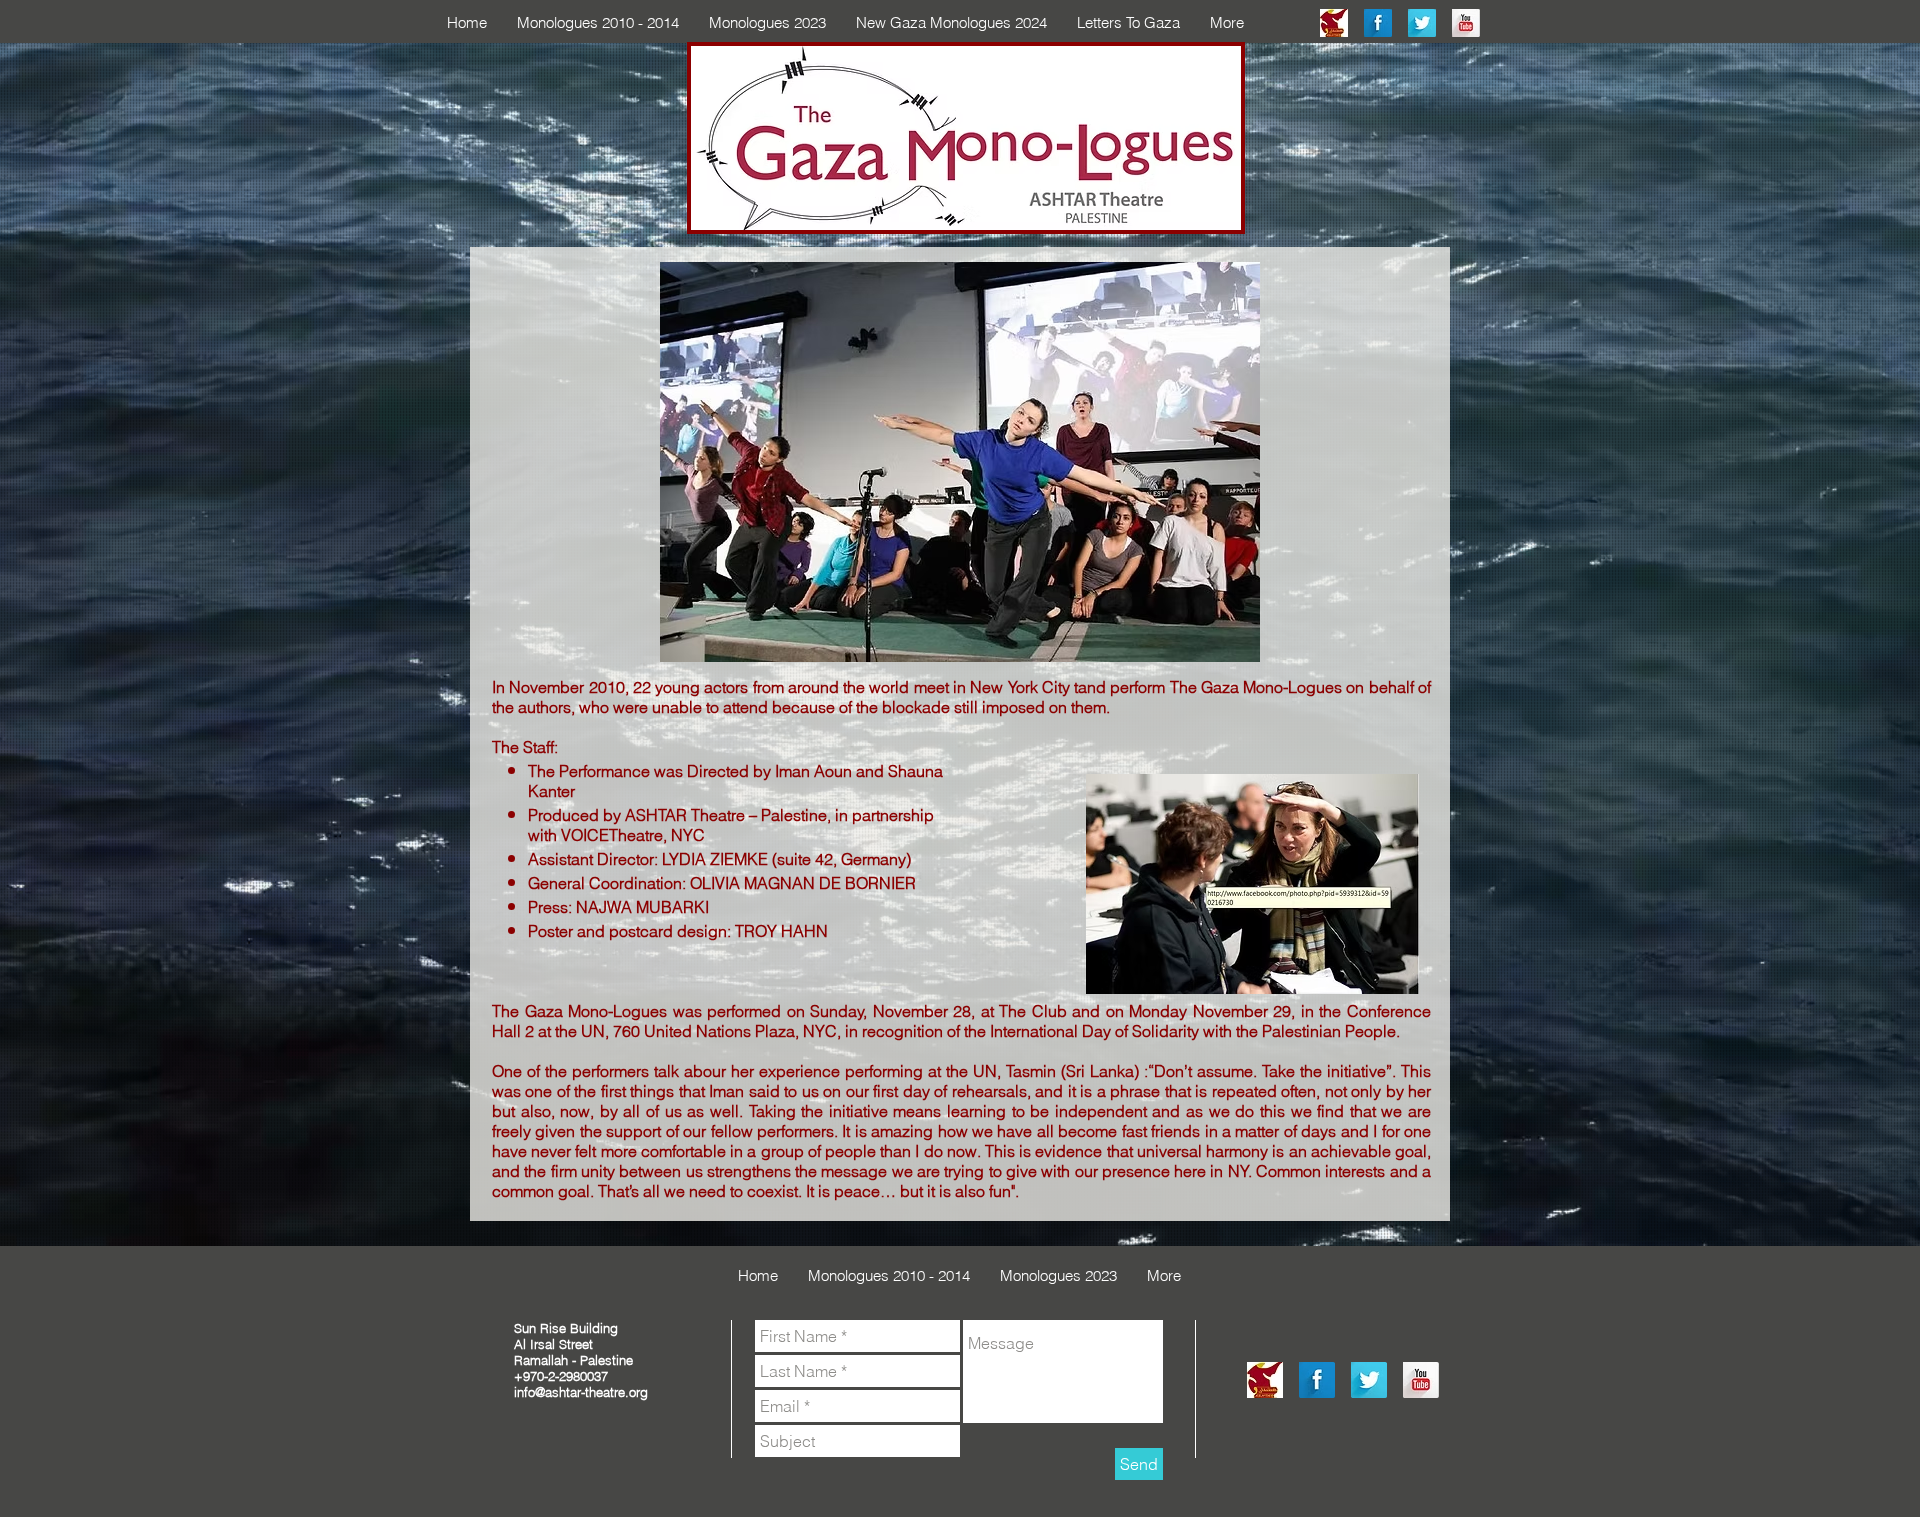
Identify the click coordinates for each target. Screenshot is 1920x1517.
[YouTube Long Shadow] (1466, 23)
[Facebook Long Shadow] (1378, 23)
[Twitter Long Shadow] (1422, 23)
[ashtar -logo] (1334, 23)
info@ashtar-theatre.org (581, 1392)
